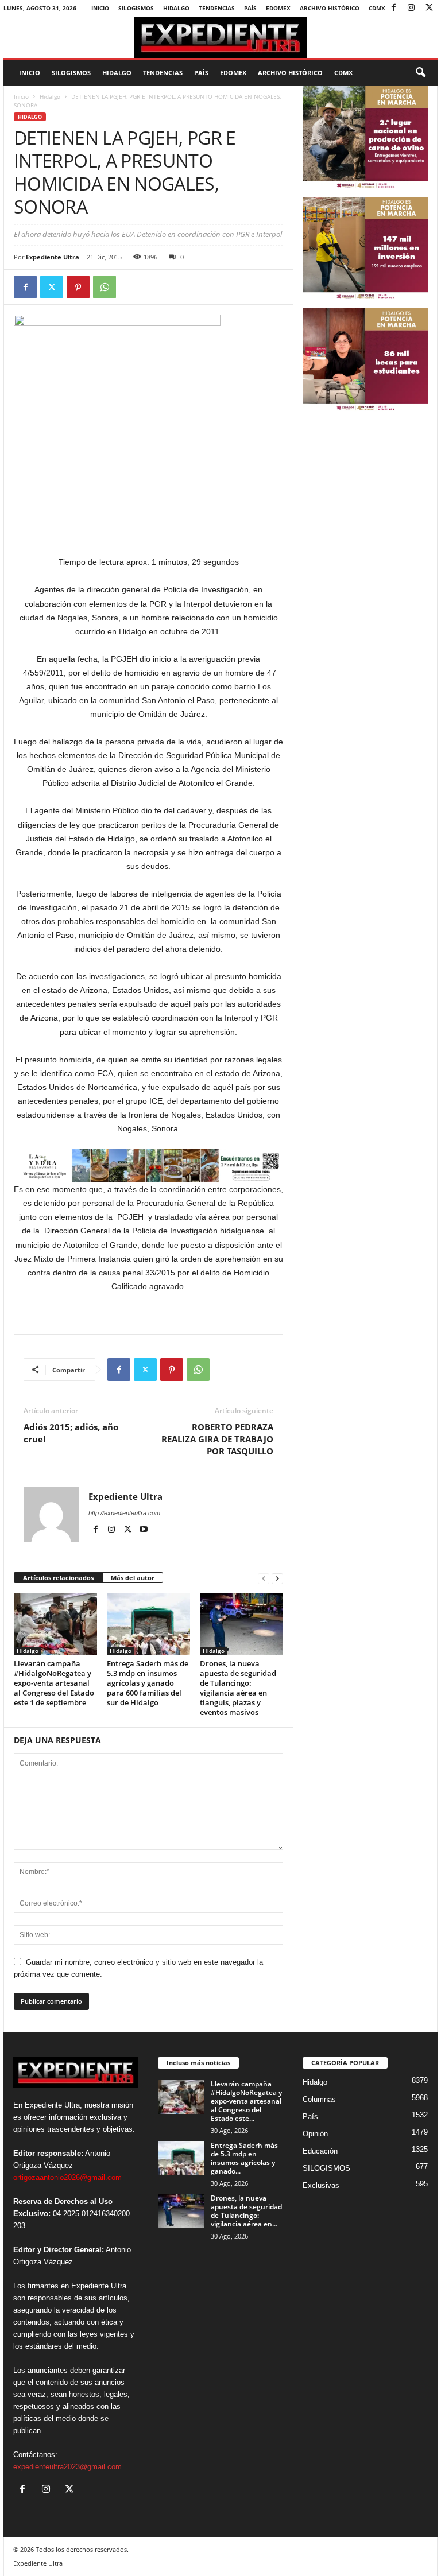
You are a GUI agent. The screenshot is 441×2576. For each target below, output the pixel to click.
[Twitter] (429, 8)
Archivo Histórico (330, 8)
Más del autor (133, 1578)
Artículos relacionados (58, 1578)
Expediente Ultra (53, 257)
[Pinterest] (78, 287)
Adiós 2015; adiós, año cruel (71, 1433)
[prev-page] (264, 1578)
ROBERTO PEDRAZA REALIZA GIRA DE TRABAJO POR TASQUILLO (217, 1439)
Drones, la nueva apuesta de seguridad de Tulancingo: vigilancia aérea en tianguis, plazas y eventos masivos (238, 1688)
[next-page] (277, 1578)
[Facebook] (393, 8)
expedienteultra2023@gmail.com (67, 2467)
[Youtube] (144, 1530)
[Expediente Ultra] (220, 37)
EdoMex (278, 8)
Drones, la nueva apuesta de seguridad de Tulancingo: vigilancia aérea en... (246, 2211)
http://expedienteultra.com (124, 1513)
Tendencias (217, 8)
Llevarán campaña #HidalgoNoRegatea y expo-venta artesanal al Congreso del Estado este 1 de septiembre (54, 1683)
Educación (320, 2151)
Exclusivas (321, 2185)
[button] (420, 73)
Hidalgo (176, 8)
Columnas (319, 2099)
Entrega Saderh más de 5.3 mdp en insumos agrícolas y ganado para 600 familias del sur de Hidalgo (148, 1683)
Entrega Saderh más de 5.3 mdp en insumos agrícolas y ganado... (244, 2158)
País (250, 8)
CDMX (377, 8)
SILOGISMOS (136, 8)
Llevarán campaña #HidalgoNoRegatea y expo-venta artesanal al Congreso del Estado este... (246, 2101)
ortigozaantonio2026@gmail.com (67, 2177)
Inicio (100, 8)
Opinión (315, 2134)
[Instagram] (411, 8)
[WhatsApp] (105, 287)
